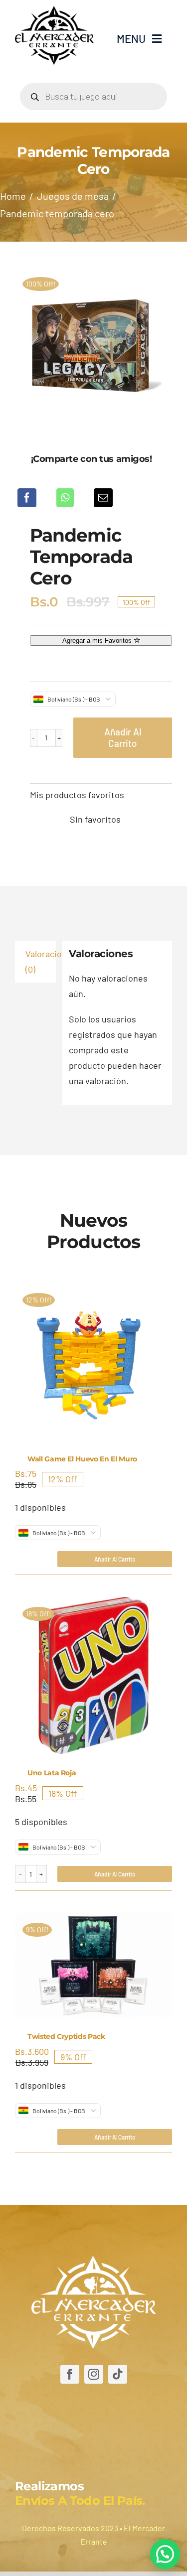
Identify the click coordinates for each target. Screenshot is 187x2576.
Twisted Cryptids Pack (66, 2036)
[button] (165, 2554)
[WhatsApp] (65, 498)
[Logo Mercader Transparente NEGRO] (54, 10)
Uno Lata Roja (52, 1773)
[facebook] (70, 2374)
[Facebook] (27, 498)
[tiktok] (118, 2374)
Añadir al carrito (122, 737)
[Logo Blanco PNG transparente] (94, 2260)
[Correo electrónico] (103, 498)
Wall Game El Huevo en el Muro (82, 1459)
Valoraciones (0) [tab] (41, 961)
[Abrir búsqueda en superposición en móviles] (93, 97)
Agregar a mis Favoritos (98, 641)
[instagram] (94, 2374)
